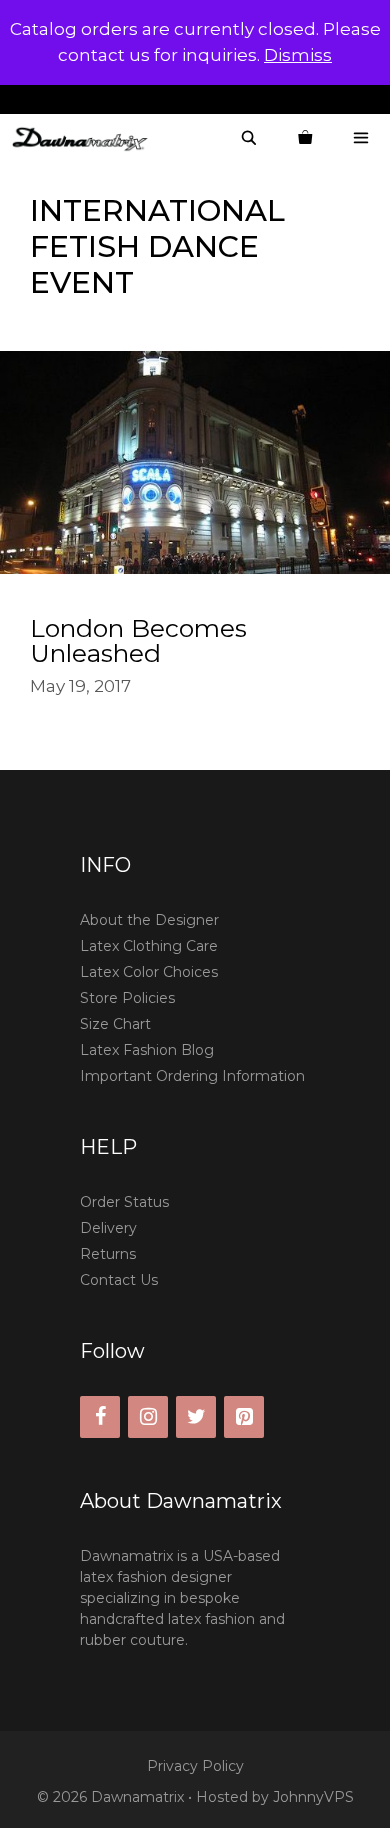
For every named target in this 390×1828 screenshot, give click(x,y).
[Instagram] (148, 1417)
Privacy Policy (195, 1766)
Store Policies (127, 998)
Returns (108, 1254)
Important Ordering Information (192, 1076)
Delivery (108, 1228)
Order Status (124, 1202)
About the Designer (149, 920)
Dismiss (298, 55)
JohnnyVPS (313, 1797)
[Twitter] (196, 1417)
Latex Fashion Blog (147, 1050)
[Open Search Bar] (249, 138)
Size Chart (115, 1024)
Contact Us (119, 1280)
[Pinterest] (244, 1417)
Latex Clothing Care (149, 946)
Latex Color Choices (149, 972)
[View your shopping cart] (305, 138)
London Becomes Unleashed (138, 640)
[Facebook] (100, 1417)
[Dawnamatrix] (85, 138)
